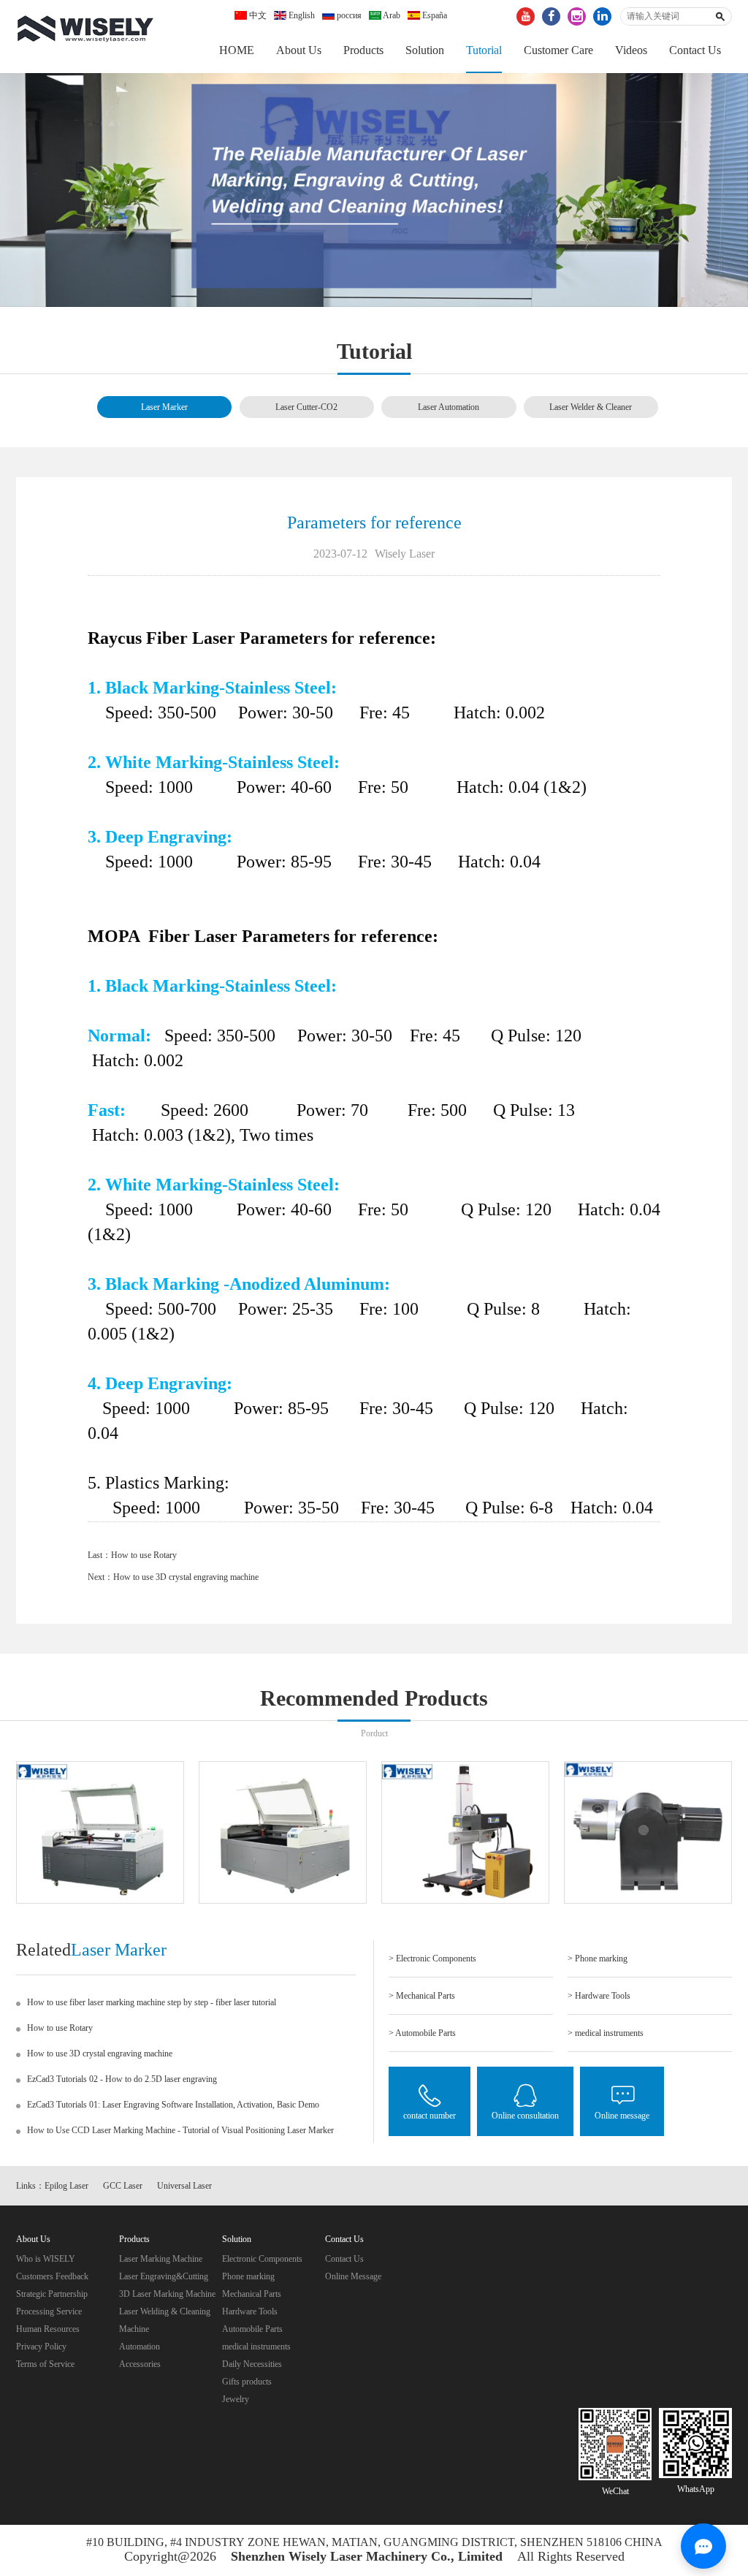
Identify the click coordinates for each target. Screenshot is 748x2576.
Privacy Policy (41, 2347)
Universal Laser (184, 2186)
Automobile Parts (252, 2329)
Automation (140, 2347)
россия (348, 15)
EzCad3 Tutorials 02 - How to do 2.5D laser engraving (122, 2079)
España (434, 15)
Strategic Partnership (52, 2294)
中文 (257, 15)
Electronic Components (262, 2259)
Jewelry (236, 2399)
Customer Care (558, 50)
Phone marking (248, 2276)
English (301, 15)
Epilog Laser (66, 2186)
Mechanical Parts (252, 2294)
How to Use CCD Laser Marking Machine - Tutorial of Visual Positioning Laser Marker (180, 2130)
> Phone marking (598, 1958)
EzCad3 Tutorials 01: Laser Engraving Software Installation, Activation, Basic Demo (173, 2105)
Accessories (140, 2364)
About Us (299, 50)
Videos (631, 50)
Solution (425, 50)
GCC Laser (123, 2186)
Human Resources (48, 2329)
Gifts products (247, 2382)
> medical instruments (606, 2033)
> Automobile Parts (422, 2033)
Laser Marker (164, 407)
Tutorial (484, 50)
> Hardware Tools (599, 1996)
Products (363, 50)
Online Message (353, 2276)
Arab (391, 15)
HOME (237, 50)
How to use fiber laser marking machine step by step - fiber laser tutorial (152, 2002)
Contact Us (695, 50)
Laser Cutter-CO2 (306, 407)
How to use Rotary (144, 1555)
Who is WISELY (46, 2259)
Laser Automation (449, 407)
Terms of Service (45, 2364)
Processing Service (49, 2311)
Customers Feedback (52, 2276)
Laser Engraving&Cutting (164, 2276)
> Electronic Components (432, 1958)
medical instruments (256, 2347)
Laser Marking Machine (161, 2259)
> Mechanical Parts (422, 1996)
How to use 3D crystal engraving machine (186, 1577)
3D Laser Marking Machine (167, 2294)
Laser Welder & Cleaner (591, 407)
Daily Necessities (252, 2364)
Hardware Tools (250, 2311)
